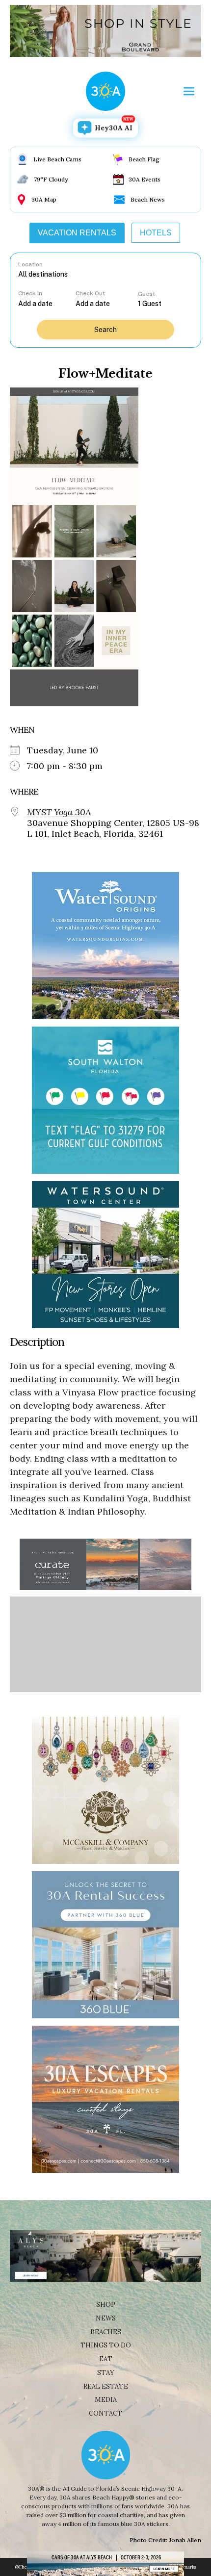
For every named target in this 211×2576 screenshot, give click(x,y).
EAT (106, 2359)
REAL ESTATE (106, 2386)
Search (105, 330)
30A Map (44, 199)
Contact (105, 2413)
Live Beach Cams (57, 159)
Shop (106, 2305)
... (47, 303)
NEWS (106, 2318)
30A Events (145, 179)
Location (30, 264)
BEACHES (106, 2332)
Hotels (156, 233)
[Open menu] (189, 91)
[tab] (77, 233)
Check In (30, 293)
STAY (106, 2373)
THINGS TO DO (106, 2345)
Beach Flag (144, 159)
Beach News (148, 199)
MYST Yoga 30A (59, 812)
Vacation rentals (77, 233)
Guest (146, 294)
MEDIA (106, 2400)
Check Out (90, 293)
